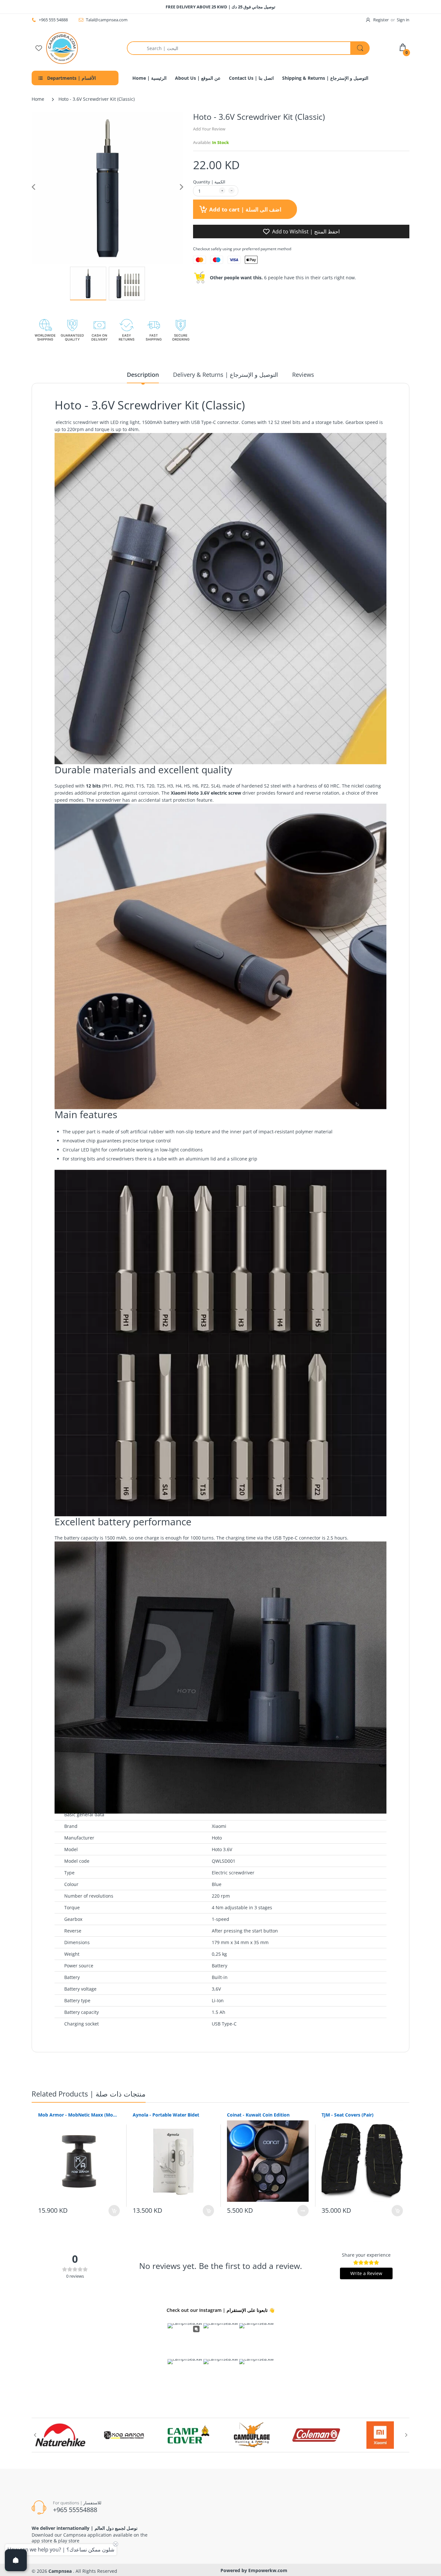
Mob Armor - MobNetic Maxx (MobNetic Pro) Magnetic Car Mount (79, 2115)
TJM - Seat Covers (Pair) (348, 2115)
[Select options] (303, 2211)
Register (381, 20)
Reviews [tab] (303, 375)
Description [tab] (143, 375)
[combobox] (248, 48)
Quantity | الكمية (209, 182)
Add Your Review (209, 129)
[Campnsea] (62, 48)
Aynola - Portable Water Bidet (166, 2115)
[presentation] (35, 2435)
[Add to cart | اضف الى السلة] (114, 2211)
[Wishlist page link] (39, 48)
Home (38, 99)
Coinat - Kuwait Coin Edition (258, 2115)
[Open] (16, 2560)
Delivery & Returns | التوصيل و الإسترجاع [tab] (226, 375)
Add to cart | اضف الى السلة (244, 209)
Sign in (403, 20)
